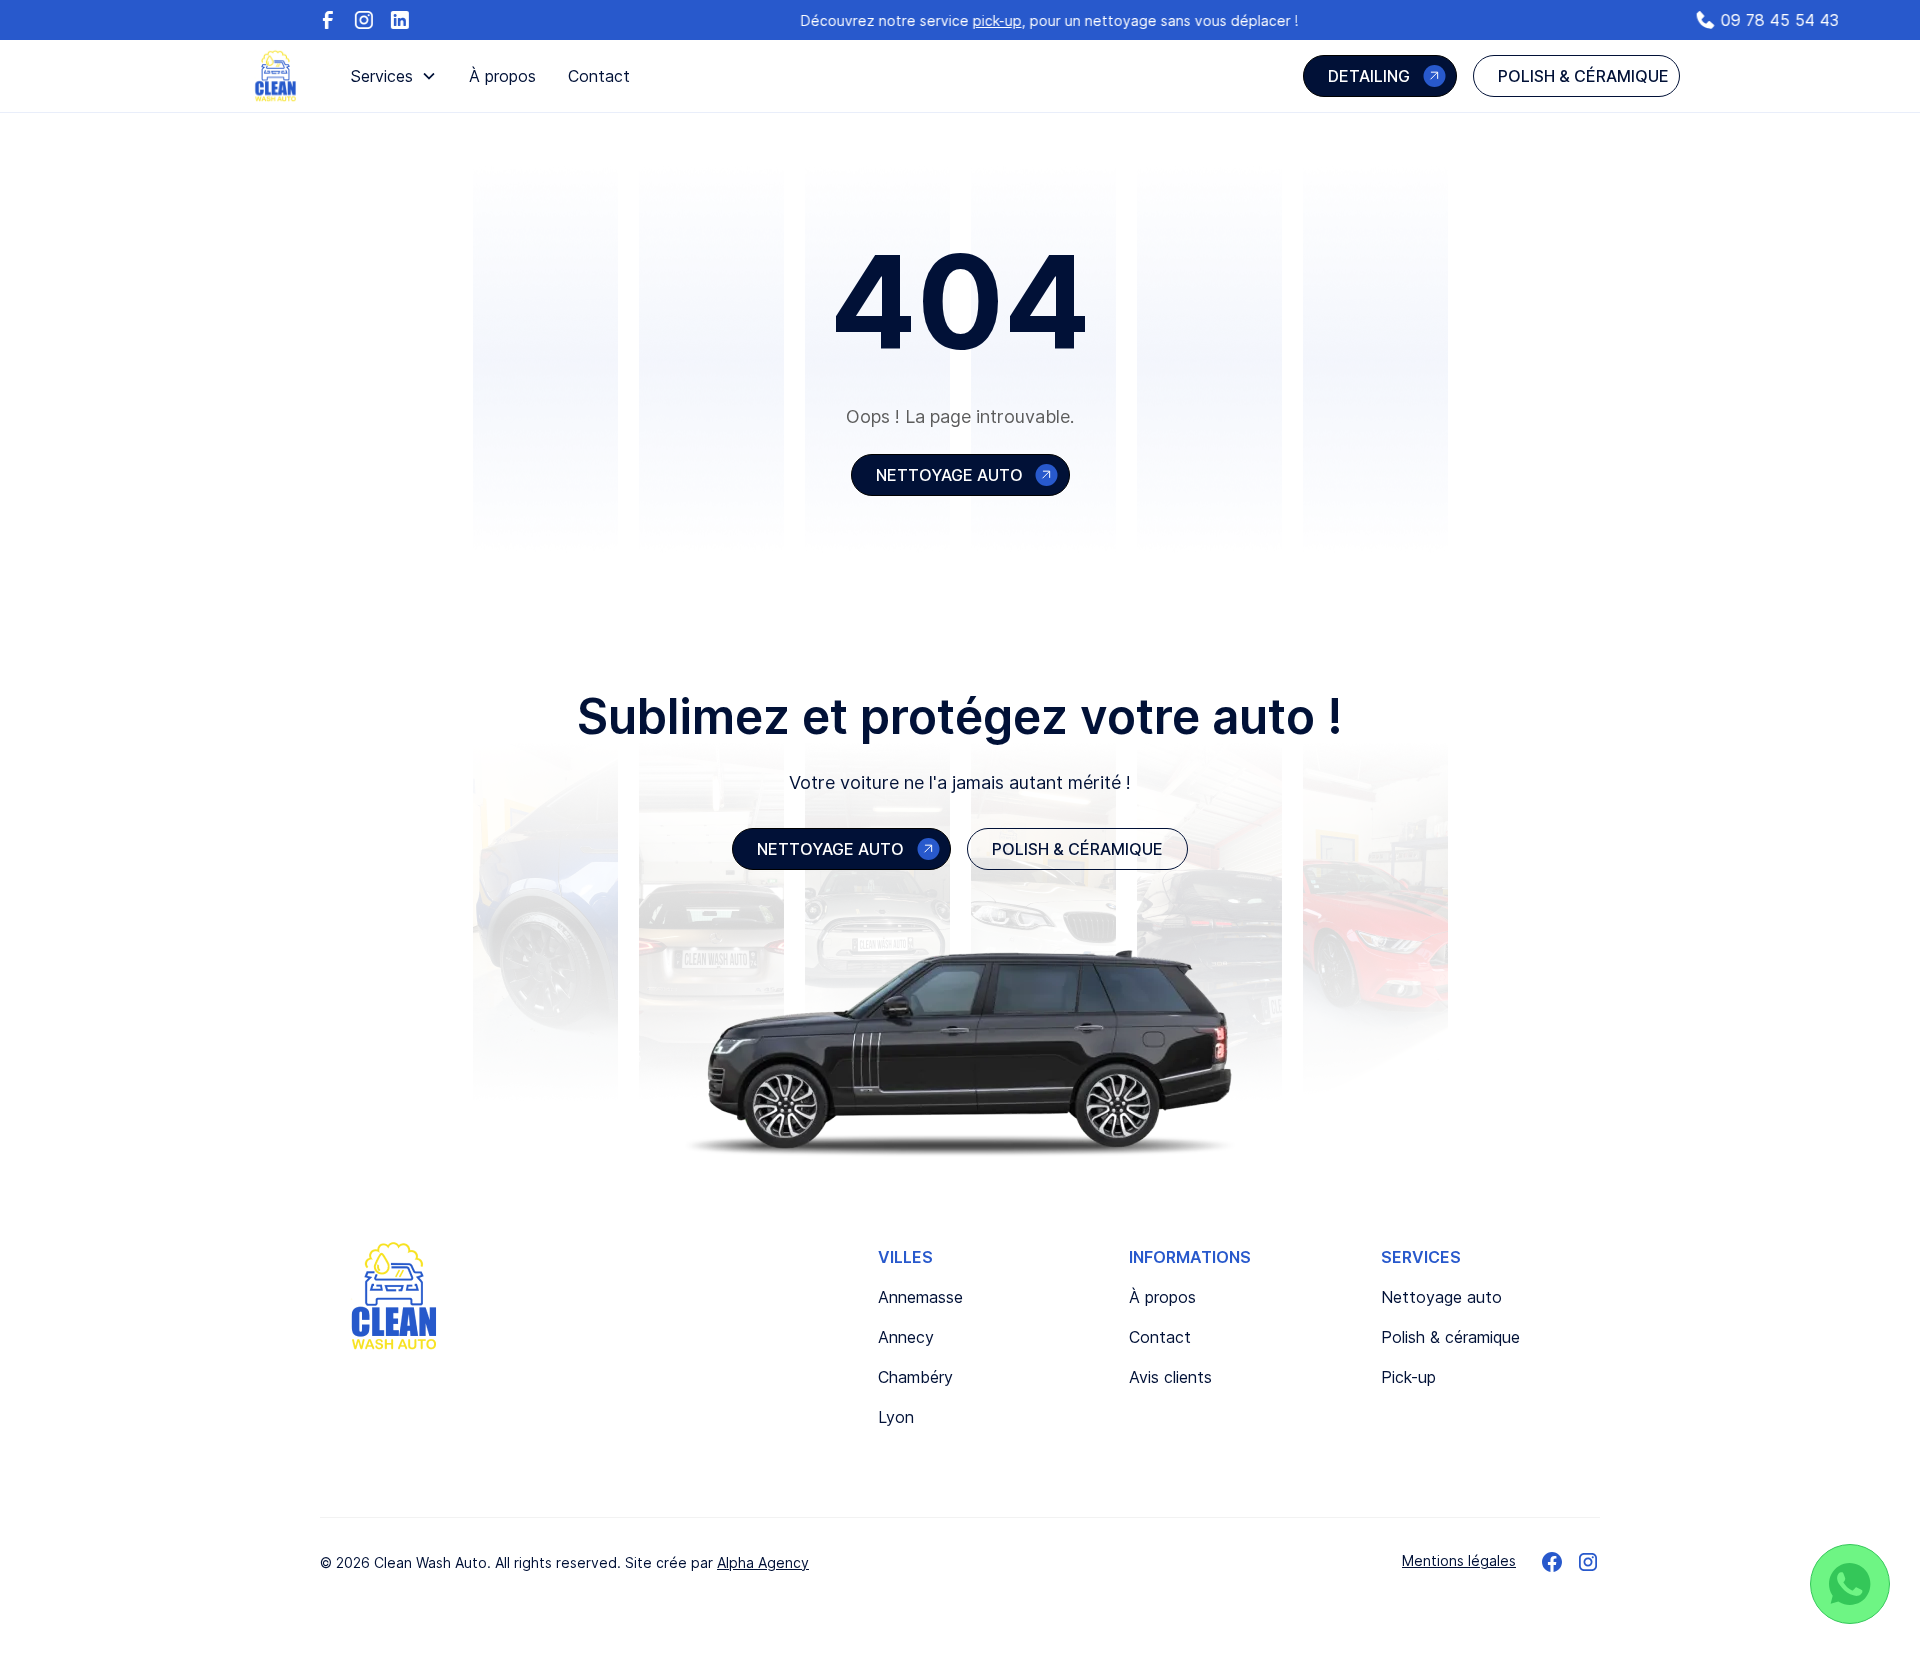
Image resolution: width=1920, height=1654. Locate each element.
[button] (393, 76)
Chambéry (915, 1377)
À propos (502, 76)
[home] (275, 76)
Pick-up (1408, 1377)
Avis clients (1170, 1377)
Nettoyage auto (1441, 1297)
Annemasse (920, 1297)
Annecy (906, 1337)
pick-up (1053, 20)
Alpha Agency (763, 1562)
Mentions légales (1459, 1560)
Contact (599, 76)
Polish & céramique (1450, 1337)
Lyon (896, 1417)
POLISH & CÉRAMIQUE (1077, 849)
